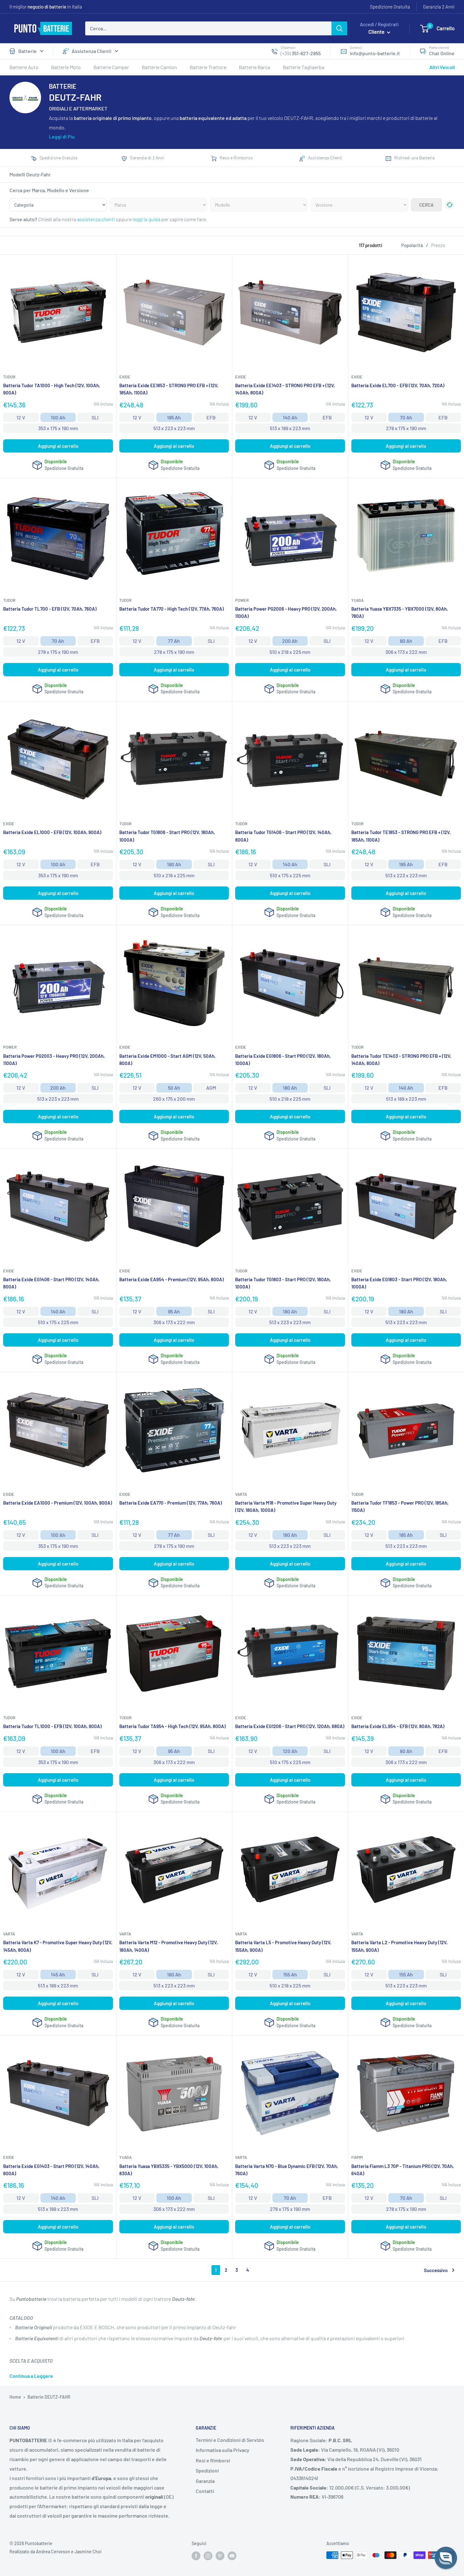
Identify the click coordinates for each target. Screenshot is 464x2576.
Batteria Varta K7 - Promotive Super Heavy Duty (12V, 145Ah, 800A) (58, 1946)
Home (15, 2397)
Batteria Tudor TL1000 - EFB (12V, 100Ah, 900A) (52, 1726)
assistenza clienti (96, 219)
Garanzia (205, 2481)
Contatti (205, 2491)
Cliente (377, 32)
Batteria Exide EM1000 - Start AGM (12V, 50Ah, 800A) (167, 1060)
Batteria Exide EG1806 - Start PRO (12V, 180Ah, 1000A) (283, 1060)
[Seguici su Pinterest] (220, 2556)
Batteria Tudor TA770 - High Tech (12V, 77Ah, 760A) (172, 609)
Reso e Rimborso (236, 158)
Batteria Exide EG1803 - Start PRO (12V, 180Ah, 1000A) (399, 1283)
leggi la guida (146, 219)
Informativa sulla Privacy (223, 2450)
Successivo (436, 2270)
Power (242, 600)
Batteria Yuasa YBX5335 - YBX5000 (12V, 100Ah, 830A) (169, 2170)
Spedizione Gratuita (390, 7)
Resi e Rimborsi (213, 2460)
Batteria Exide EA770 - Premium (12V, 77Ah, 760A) (171, 1503)
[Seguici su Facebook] (196, 2556)
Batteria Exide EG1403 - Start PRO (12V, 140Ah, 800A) (51, 2170)
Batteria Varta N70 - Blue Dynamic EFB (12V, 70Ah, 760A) (287, 2170)
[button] (446, 2558)
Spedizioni (207, 2470)
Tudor (9, 377)
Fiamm (357, 2157)
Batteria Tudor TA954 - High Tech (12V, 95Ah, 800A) (173, 1726)
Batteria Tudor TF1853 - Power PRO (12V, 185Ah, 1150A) (400, 1506)
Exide (125, 377)
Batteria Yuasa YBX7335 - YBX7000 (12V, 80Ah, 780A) (400, 612)
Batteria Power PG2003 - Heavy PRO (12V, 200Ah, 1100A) (54, 1060)
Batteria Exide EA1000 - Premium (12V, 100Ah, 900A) (58, 1503)
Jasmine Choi (88, 2552)
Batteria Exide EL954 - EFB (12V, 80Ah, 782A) (398, 1726)
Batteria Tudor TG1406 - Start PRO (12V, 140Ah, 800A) (283, 836)
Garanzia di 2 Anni (147, 158)
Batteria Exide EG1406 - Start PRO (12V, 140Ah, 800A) (51, 1283)
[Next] (450, 242)
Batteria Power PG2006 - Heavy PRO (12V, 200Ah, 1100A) (286, 612)
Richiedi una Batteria (414, 158)
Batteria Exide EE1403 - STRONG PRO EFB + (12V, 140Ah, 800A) (285, 389)
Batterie (27, 51)
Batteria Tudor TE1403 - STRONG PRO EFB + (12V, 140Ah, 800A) (401, 1060)
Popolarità (412, 245)
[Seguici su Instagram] (208, 2556)
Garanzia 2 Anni (439, 7)
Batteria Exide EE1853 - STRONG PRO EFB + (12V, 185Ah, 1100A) (169, 389)
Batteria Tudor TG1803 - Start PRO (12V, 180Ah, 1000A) (283, 1283)
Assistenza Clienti (92, 51)
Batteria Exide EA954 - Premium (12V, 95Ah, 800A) (172, 1279)
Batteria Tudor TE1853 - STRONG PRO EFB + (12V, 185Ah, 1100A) (401, 836)
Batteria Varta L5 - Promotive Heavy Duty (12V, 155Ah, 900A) (283, 1946)
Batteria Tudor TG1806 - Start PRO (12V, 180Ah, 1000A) (167, 836)
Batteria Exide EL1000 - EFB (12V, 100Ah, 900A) (52, 832)
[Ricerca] (339, 28)
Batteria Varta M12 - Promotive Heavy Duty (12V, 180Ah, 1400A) (169, 1946)
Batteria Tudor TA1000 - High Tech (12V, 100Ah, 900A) (52, 389)
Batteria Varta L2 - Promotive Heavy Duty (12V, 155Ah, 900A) (399, 1946)
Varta (241, 1494)
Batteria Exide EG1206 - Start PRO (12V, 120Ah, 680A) (290, 1726)
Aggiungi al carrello (58, 446)
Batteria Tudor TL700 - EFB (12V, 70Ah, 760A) (50, 609)
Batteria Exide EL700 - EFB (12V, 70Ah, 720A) (398, 385)
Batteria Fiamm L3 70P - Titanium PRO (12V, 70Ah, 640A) (403, 2170)
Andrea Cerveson (53, 2552)
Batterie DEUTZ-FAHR (49, 2397)
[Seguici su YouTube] (232, 2556)
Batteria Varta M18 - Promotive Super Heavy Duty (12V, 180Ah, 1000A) (286, 1506)
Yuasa (357, 600)
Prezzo (438, 245)
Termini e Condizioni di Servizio (230, 2440)
